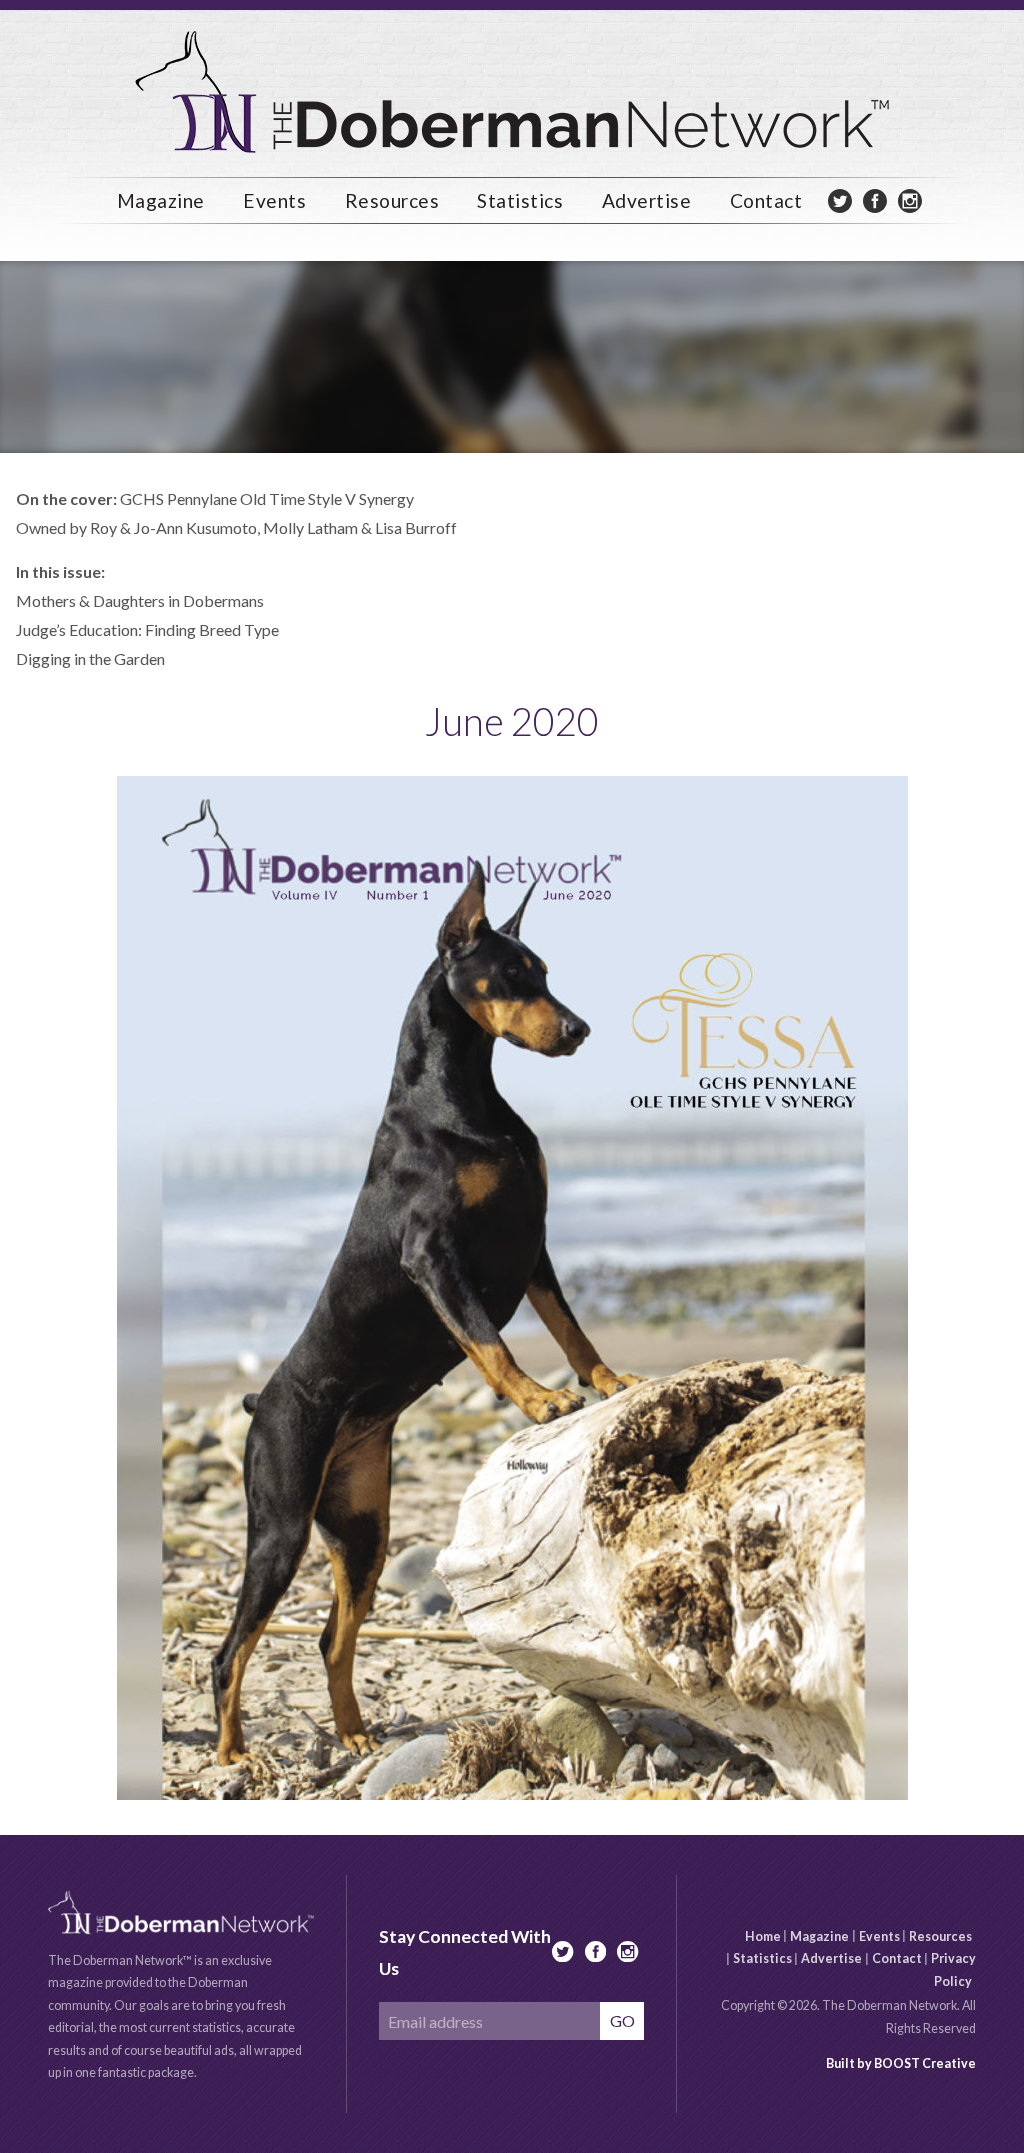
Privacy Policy (953, 1969)
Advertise (831, 1958)
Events (274, 200)
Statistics (762, 1958)
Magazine (819, 1935)
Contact (766, 200)
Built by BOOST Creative (901, 2063)
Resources (940, 1935)
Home (763, 1935)
